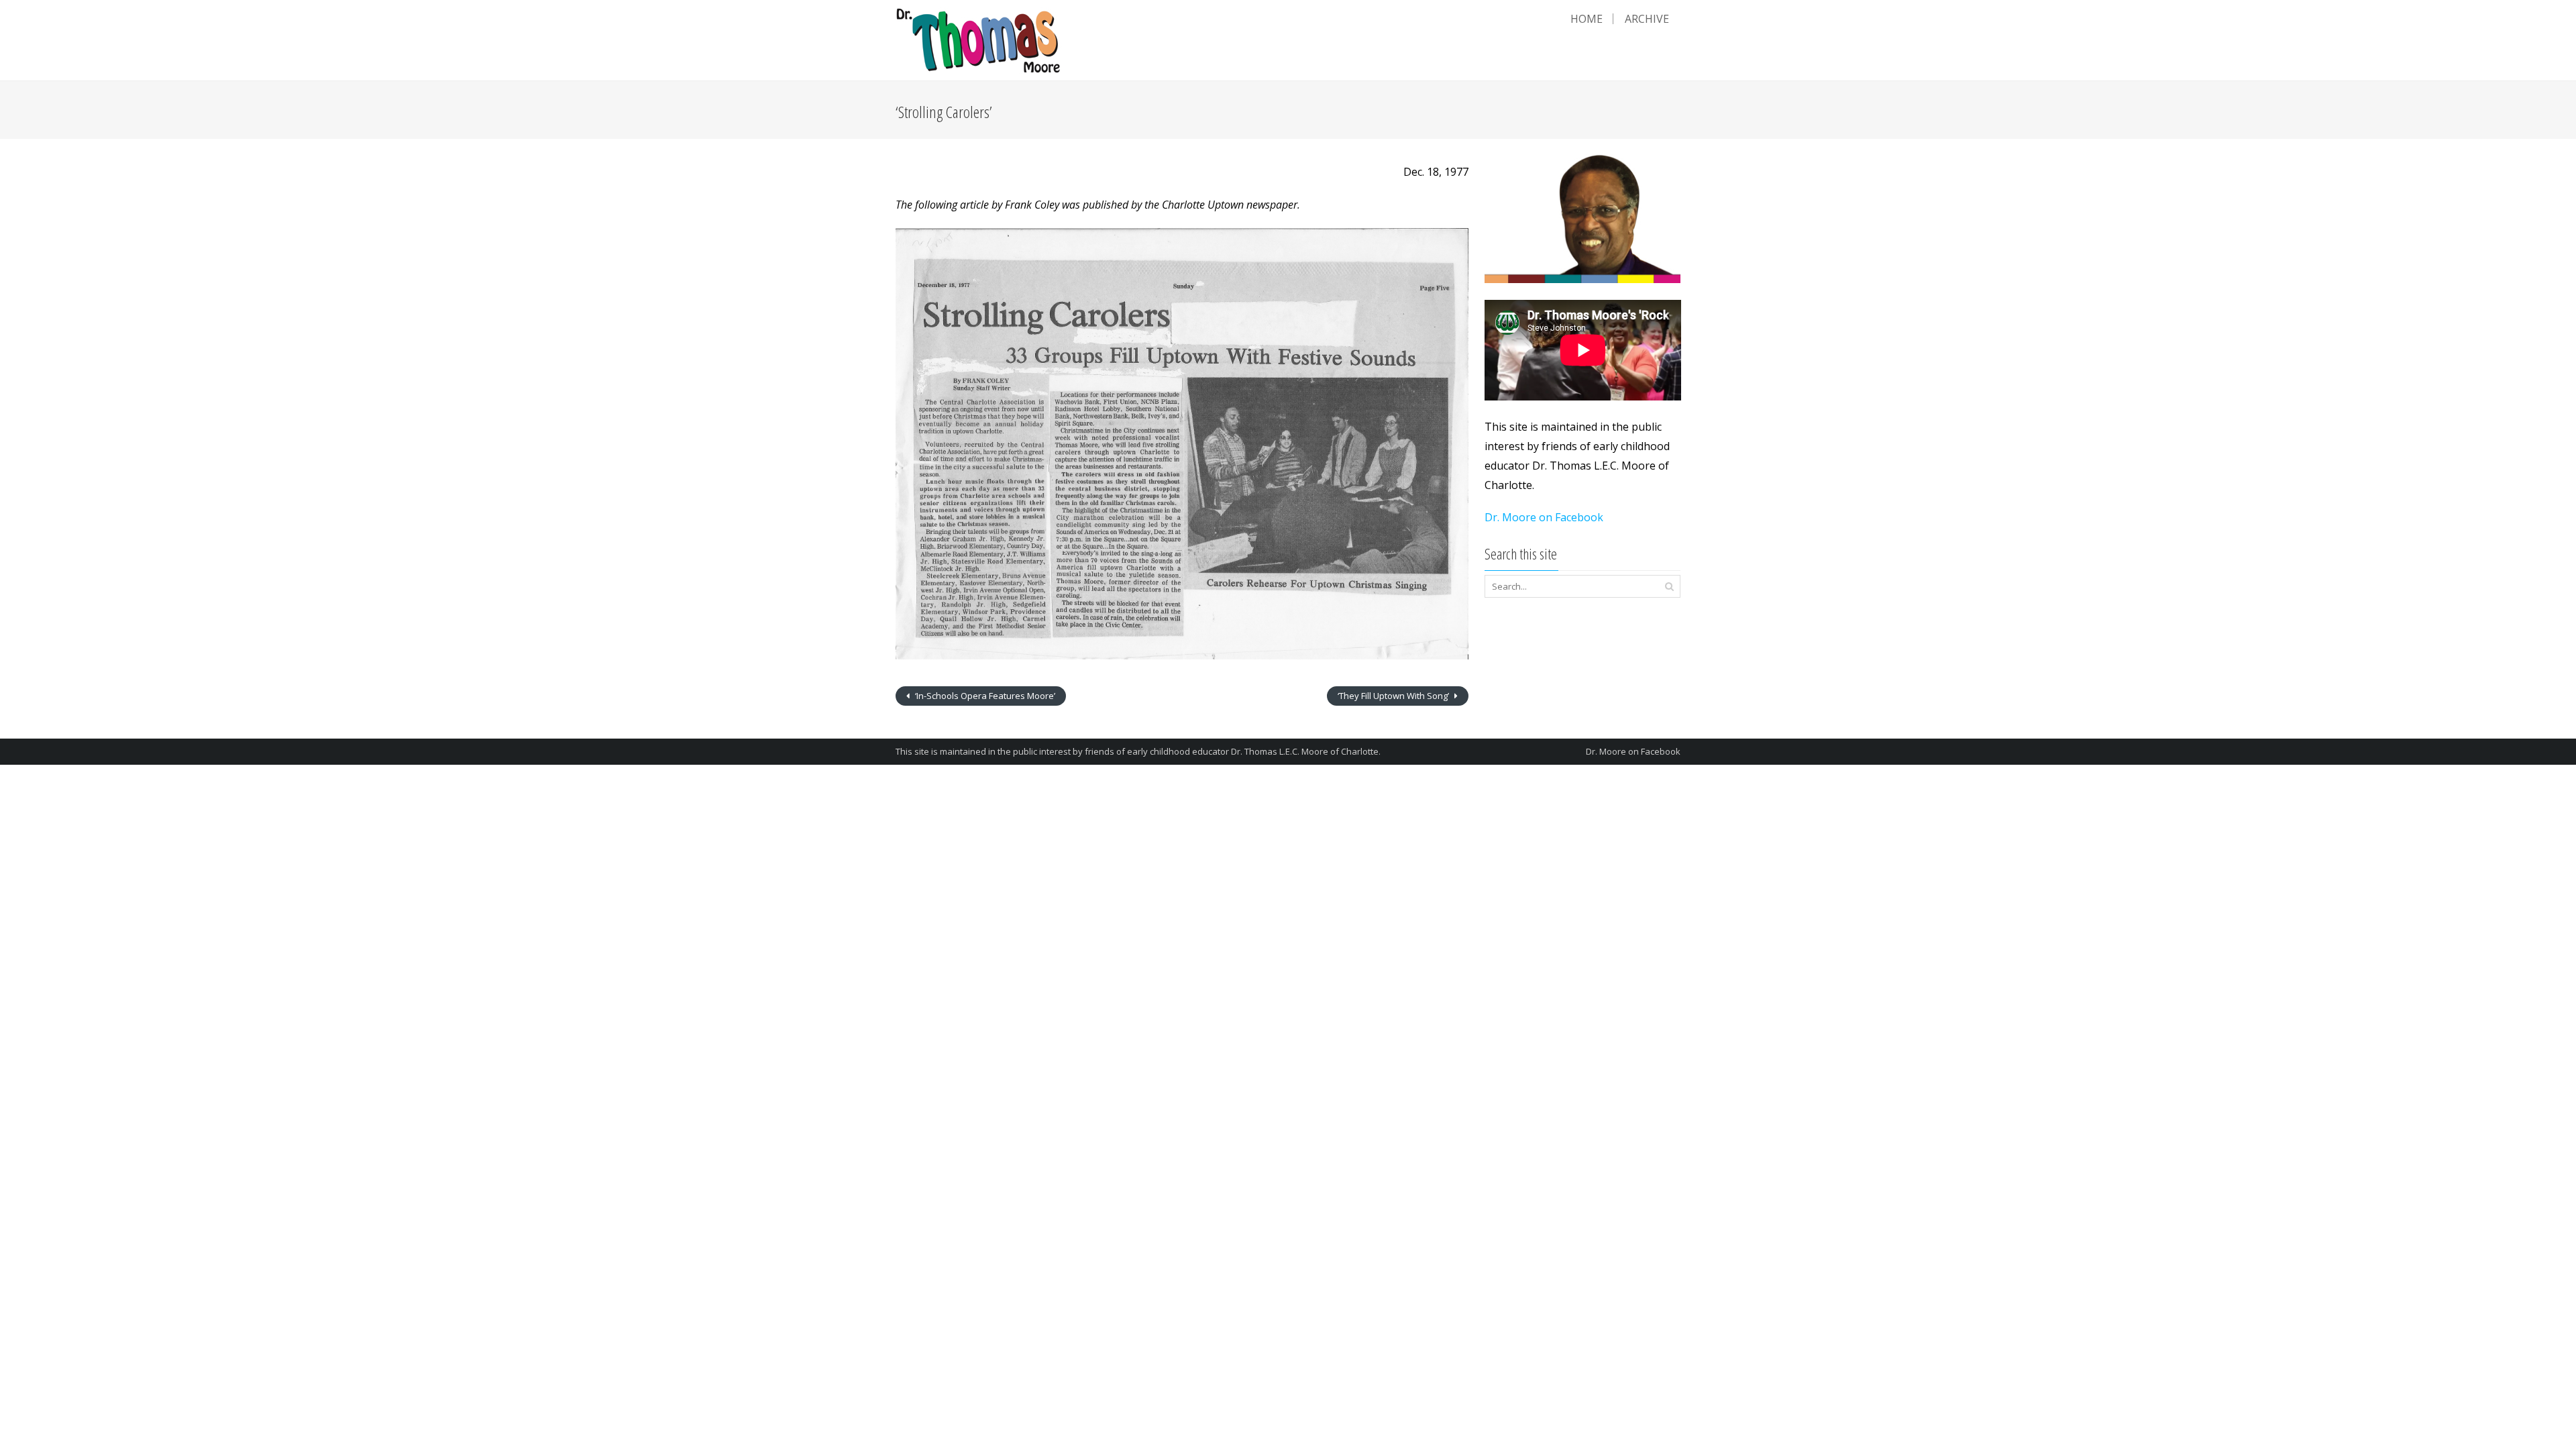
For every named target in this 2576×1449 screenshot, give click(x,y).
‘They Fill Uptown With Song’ (1394, 696)
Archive (1647, 19)
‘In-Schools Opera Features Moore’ (984, 696)
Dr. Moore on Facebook (1544, 517)
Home (1587, 19)
